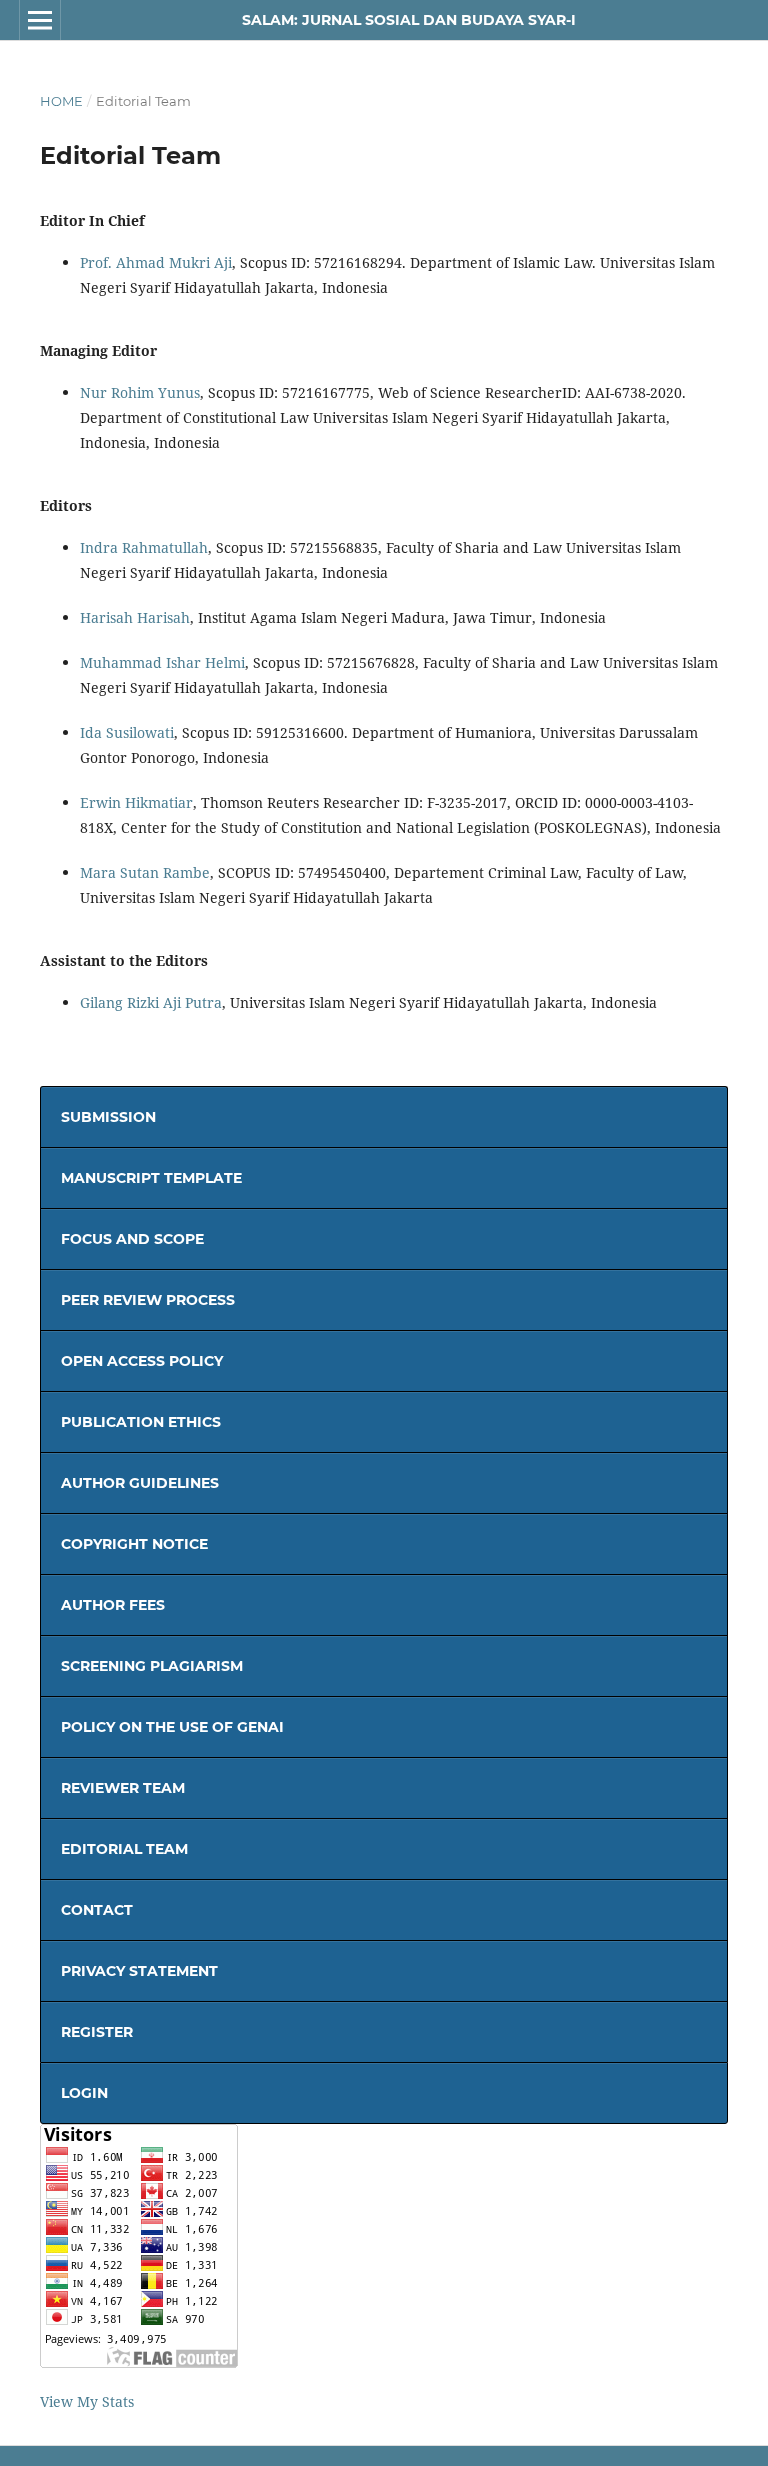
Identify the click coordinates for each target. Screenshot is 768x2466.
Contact (97, 1910)
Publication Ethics (141, 1422)
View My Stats (87, 2401)
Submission (108, 1117)
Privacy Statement (139, 1971)
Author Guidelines (140, 1483)
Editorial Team (124, 1849)
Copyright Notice (134, 1544)
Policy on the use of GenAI (172, 1727)
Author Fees (113, 1605)
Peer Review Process (148, 1300)
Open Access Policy (142, 1361)
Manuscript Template (151, 1178)
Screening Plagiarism (152, 1666)
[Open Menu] (40, 20)
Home (61, 101)
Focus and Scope (132, 1239)
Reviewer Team (123, 1788)
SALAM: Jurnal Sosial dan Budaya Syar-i (409, 20)
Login (84, 2093)
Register (97, 2032)
